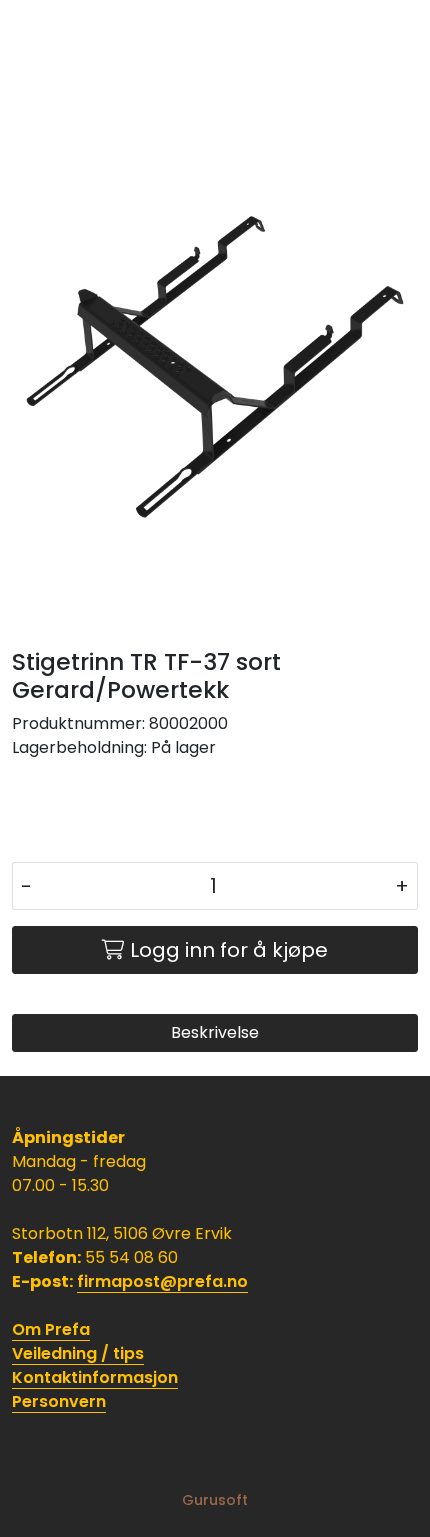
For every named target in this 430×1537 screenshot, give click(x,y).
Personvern (59, 1401)
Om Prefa (51, 1329)
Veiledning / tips (78, 1353)
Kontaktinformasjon (95, 1377)
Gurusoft (215, 1500)
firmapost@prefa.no (162, 1281)
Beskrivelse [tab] (215, 1032)
